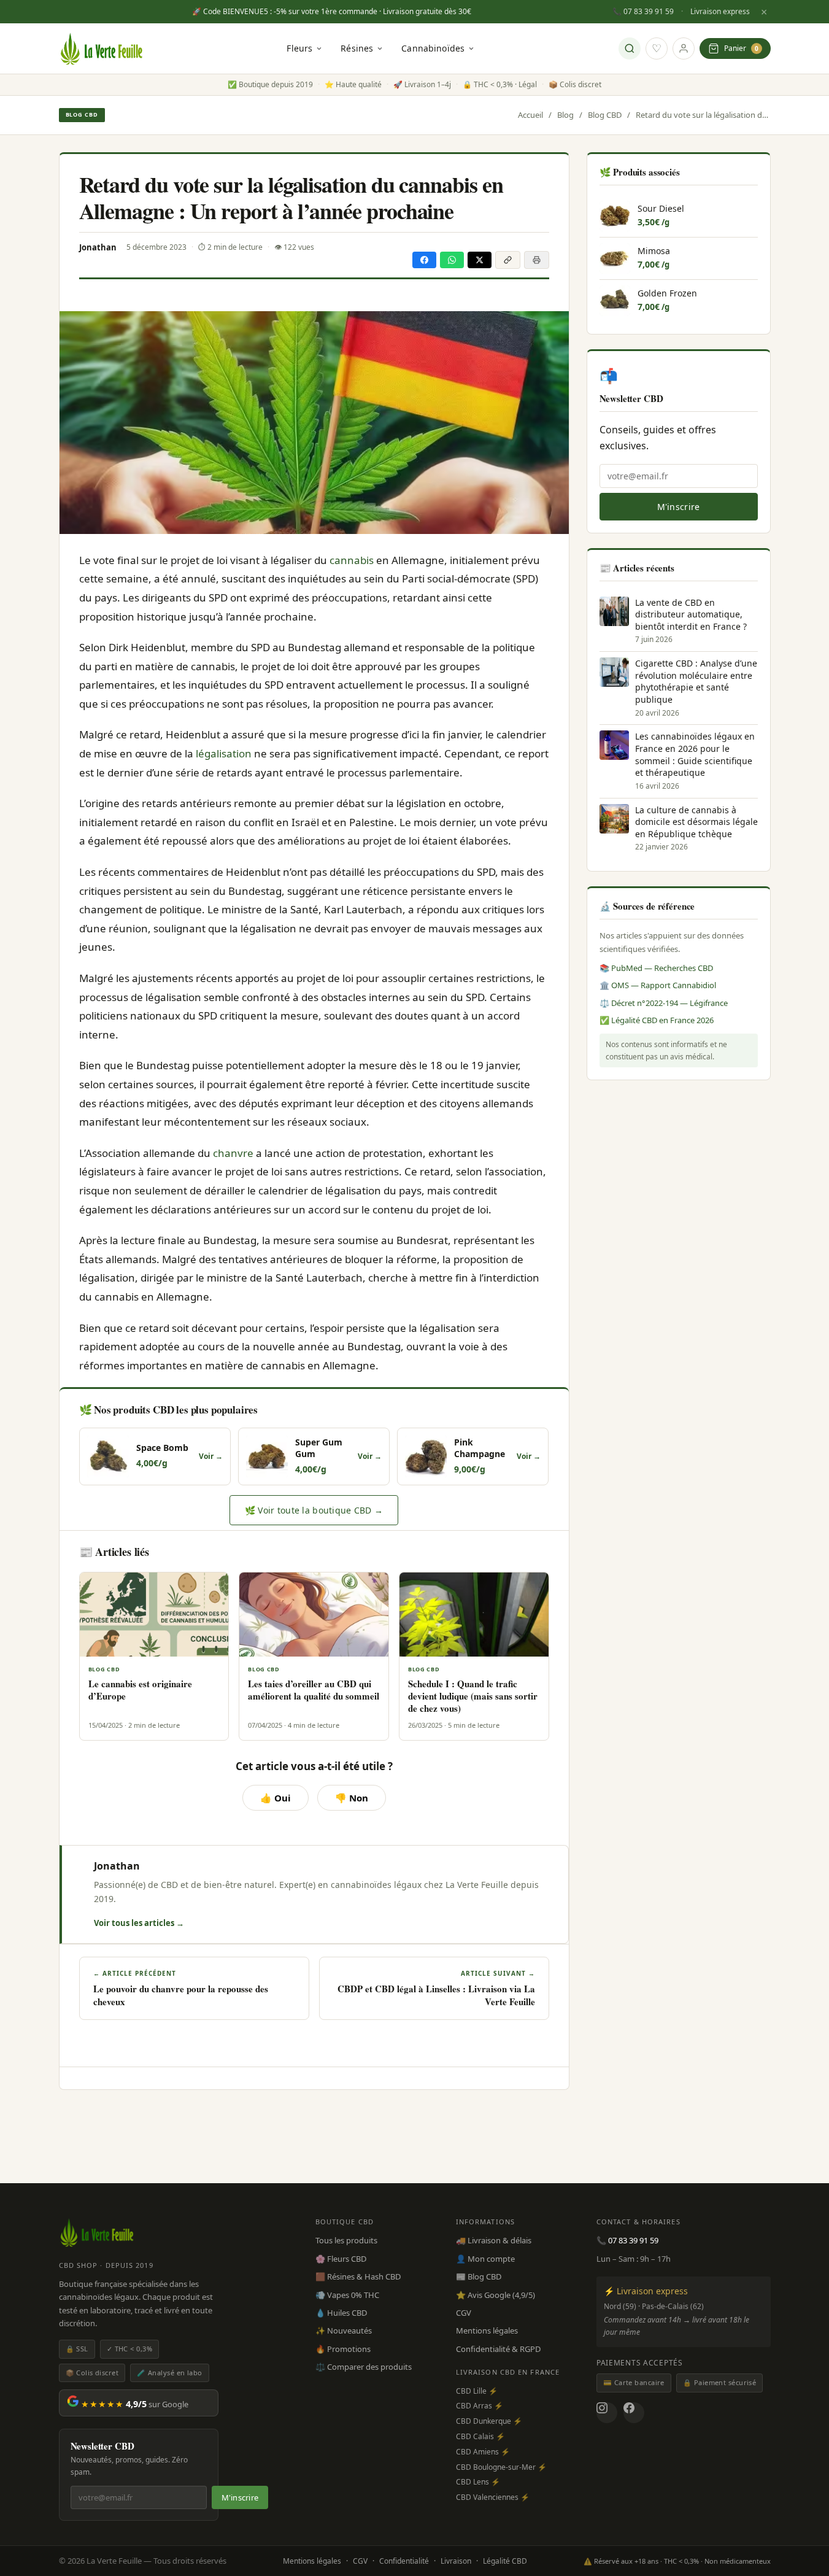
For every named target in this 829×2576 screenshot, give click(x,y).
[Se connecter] (684, 48)
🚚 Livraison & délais (494, 2240)
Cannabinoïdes (433, 48)
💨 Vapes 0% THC (347, 2295)
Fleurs (299, 48)
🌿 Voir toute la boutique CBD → (314, 1510)
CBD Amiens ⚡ (483, 2452)
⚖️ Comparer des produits (364, 2367)
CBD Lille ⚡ (477, 2391)
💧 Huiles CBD (341, 2313)
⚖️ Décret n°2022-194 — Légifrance (664, 1003)
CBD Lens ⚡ (478, 2482)
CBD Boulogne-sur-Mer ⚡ (501, 2467)
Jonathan (117, 1866)
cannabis (352, 560)
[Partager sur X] (480, 260)
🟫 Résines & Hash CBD (358, 2276)
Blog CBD (82, 114)
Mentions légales (487, 2330)
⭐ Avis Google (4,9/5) (495, 2295)
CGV (464, 2313)
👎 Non (352, 1798)
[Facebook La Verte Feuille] (634, 2413)
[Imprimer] (537, 260)
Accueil (530, 115)
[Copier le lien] (508, 260)
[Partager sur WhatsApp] (452, 260)
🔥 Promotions (343, 2349)
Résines (357, 48)
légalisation (224, 753)
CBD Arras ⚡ (480, 2406)
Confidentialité (404, 2561)
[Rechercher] (630, 48)
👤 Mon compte (485, 2259)
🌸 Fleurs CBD (341, 2259)
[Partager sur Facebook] (424, 260)
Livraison (456, 2561)
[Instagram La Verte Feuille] (607, 2413)
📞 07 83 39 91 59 (643, 11)
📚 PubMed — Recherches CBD (656, 968)
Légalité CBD (505, 2561)
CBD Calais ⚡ (480, 2436)
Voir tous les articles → (139, 1923)
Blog (565, 115)
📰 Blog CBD (479, 2276)
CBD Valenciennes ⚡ (493, 2497)
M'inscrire (679, 507)
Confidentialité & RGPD (498, 2349)
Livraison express (720, 11)
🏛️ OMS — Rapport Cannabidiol (658, 985)
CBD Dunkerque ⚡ (489, 2421)
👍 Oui (276, 1798)
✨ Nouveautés (344, 2330)
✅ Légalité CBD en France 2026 (657, 1020)
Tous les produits (346, 2240)
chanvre (233, 1153)
